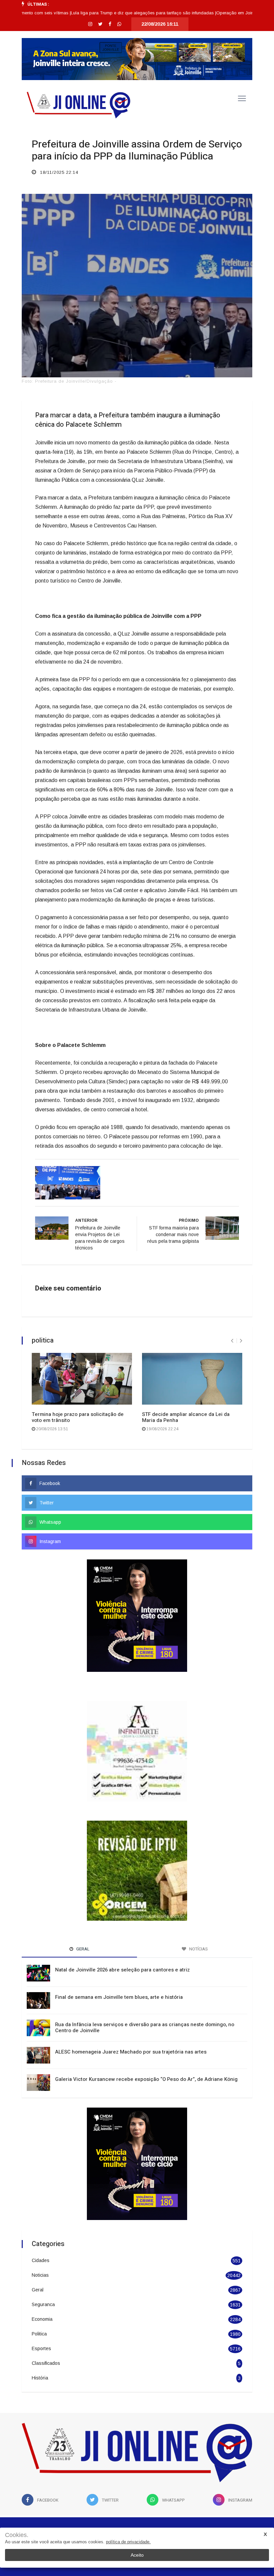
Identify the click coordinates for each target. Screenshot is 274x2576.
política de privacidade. (128, 2542)
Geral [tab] (82, 1917)
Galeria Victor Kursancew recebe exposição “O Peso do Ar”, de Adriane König (146, 2048)
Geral (38, 2258)
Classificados (46, 2331)
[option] (109, 13)
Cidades (41, 2229)
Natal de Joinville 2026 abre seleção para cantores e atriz (122, 1938)
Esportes (41, 2317)
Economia (42, 2287)
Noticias (40, 2243)
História (40, 2346)
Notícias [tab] (198, 1917)
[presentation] (232, 1341)
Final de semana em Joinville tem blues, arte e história (119, 1965)
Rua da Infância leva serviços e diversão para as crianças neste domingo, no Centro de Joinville (145, 1996)
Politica (39, 2302)
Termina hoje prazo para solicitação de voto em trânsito (78, 1417)
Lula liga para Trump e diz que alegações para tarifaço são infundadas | (109, 13)
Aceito (137, 2555)
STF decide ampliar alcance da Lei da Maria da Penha (186, 1417)
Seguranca (43, 2273)
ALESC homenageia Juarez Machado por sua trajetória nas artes (131, 2020)
